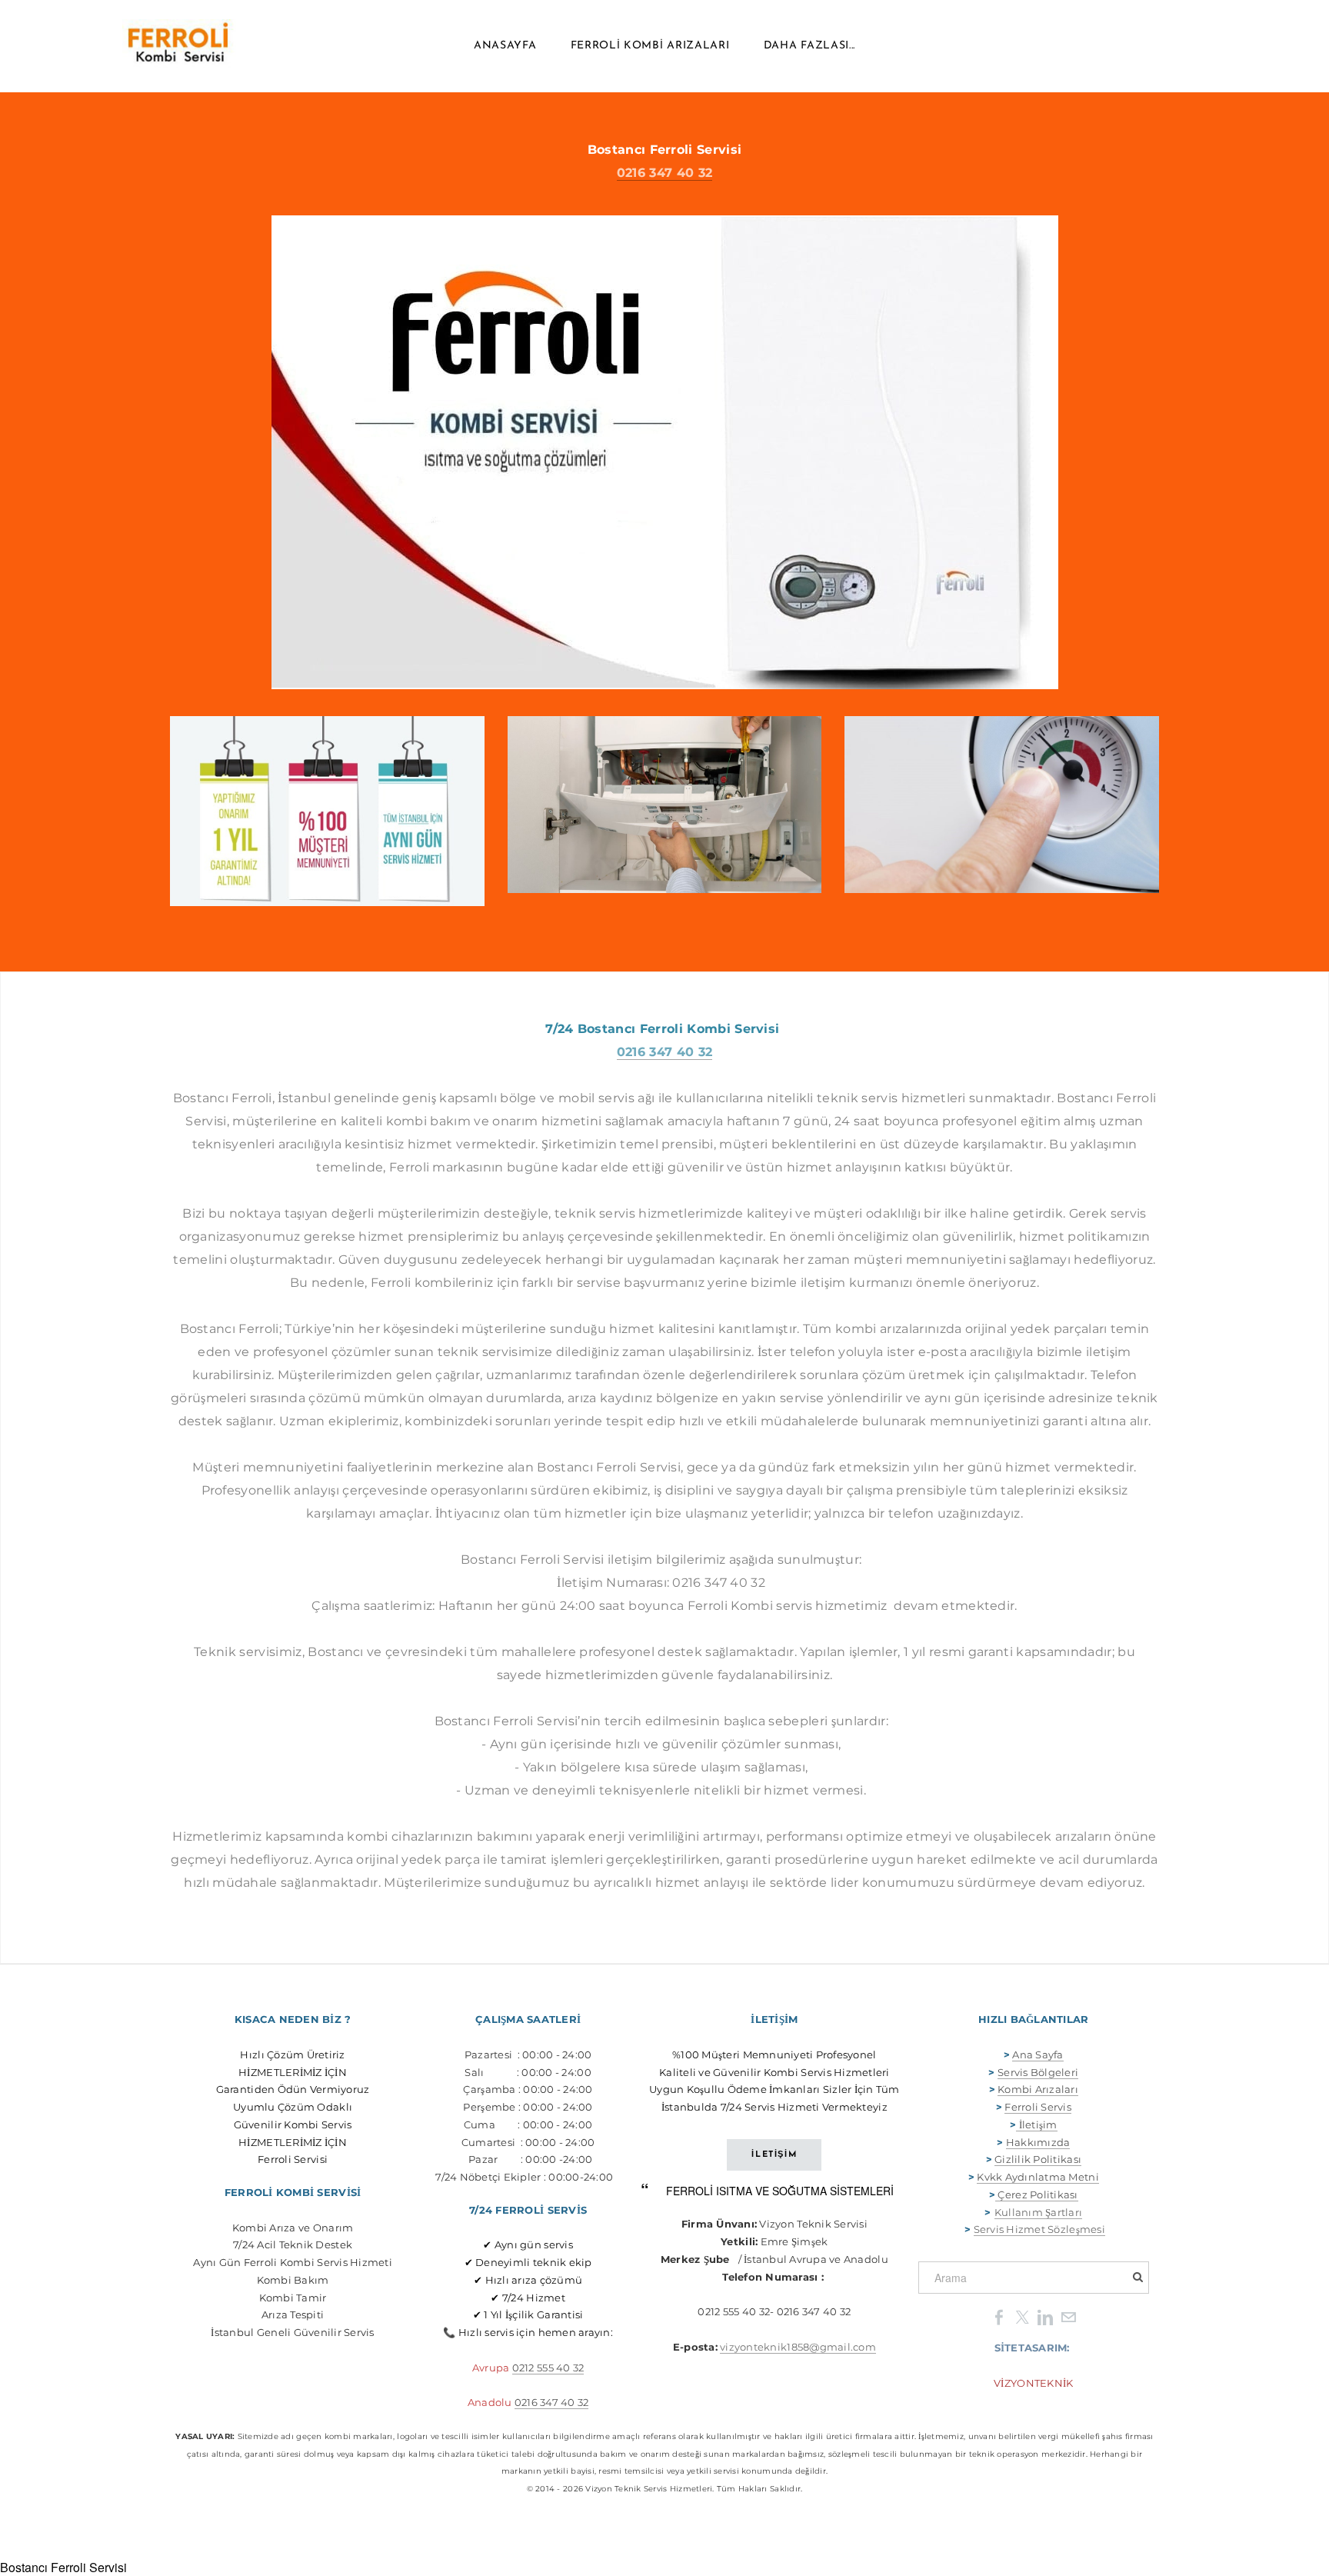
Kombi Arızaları (1038, 2089)
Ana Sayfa (1038, 2054)
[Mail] (1068, 2316)
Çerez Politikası (1038, 2194)
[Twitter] (1022, 2316)
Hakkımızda (1038, 2142)
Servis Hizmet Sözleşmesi (1039, 2229)
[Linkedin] (1045, 2316)
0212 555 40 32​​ (548, 2368)
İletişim (1036, 2124)
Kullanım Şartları (1038, 2212)
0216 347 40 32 (664, 173)
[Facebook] (999, 2316)
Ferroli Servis (1038, 2107)
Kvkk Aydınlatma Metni (1038, 2177)
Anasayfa (505, 46)
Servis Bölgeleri (1038, 2072)
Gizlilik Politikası (1038, 2159)
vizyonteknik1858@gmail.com (798, 2347)
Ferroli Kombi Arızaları (650, 46)
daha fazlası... (810, 46)
